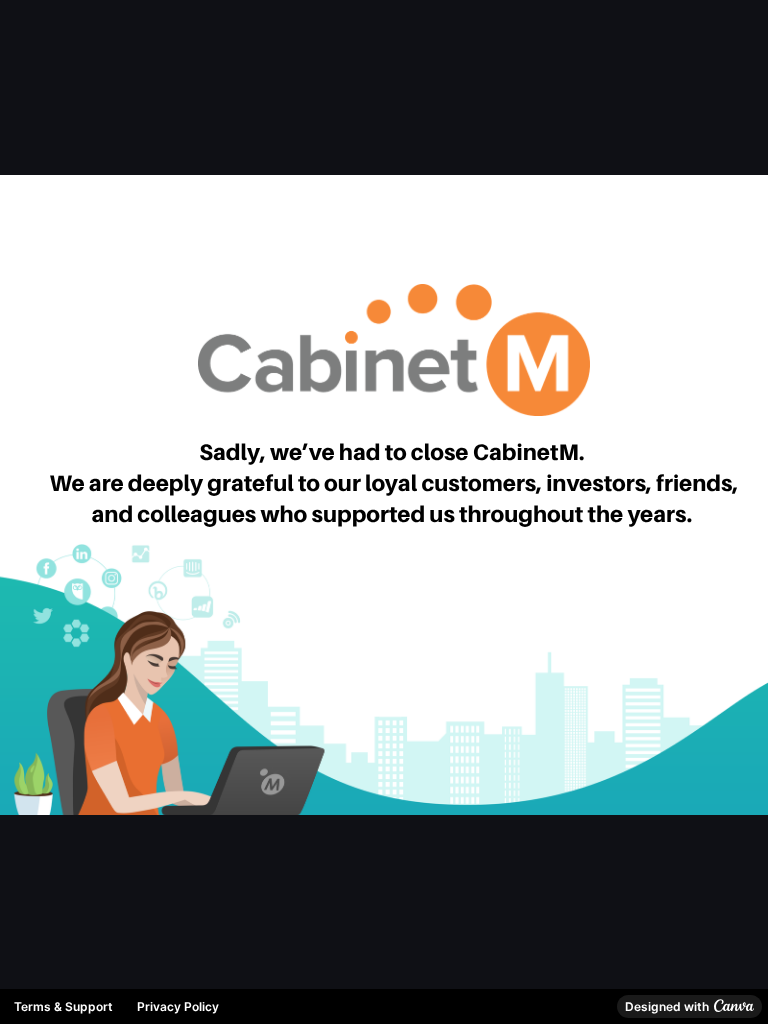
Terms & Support (63, 1006)
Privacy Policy (178, 1006)
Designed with (667, 1006)
